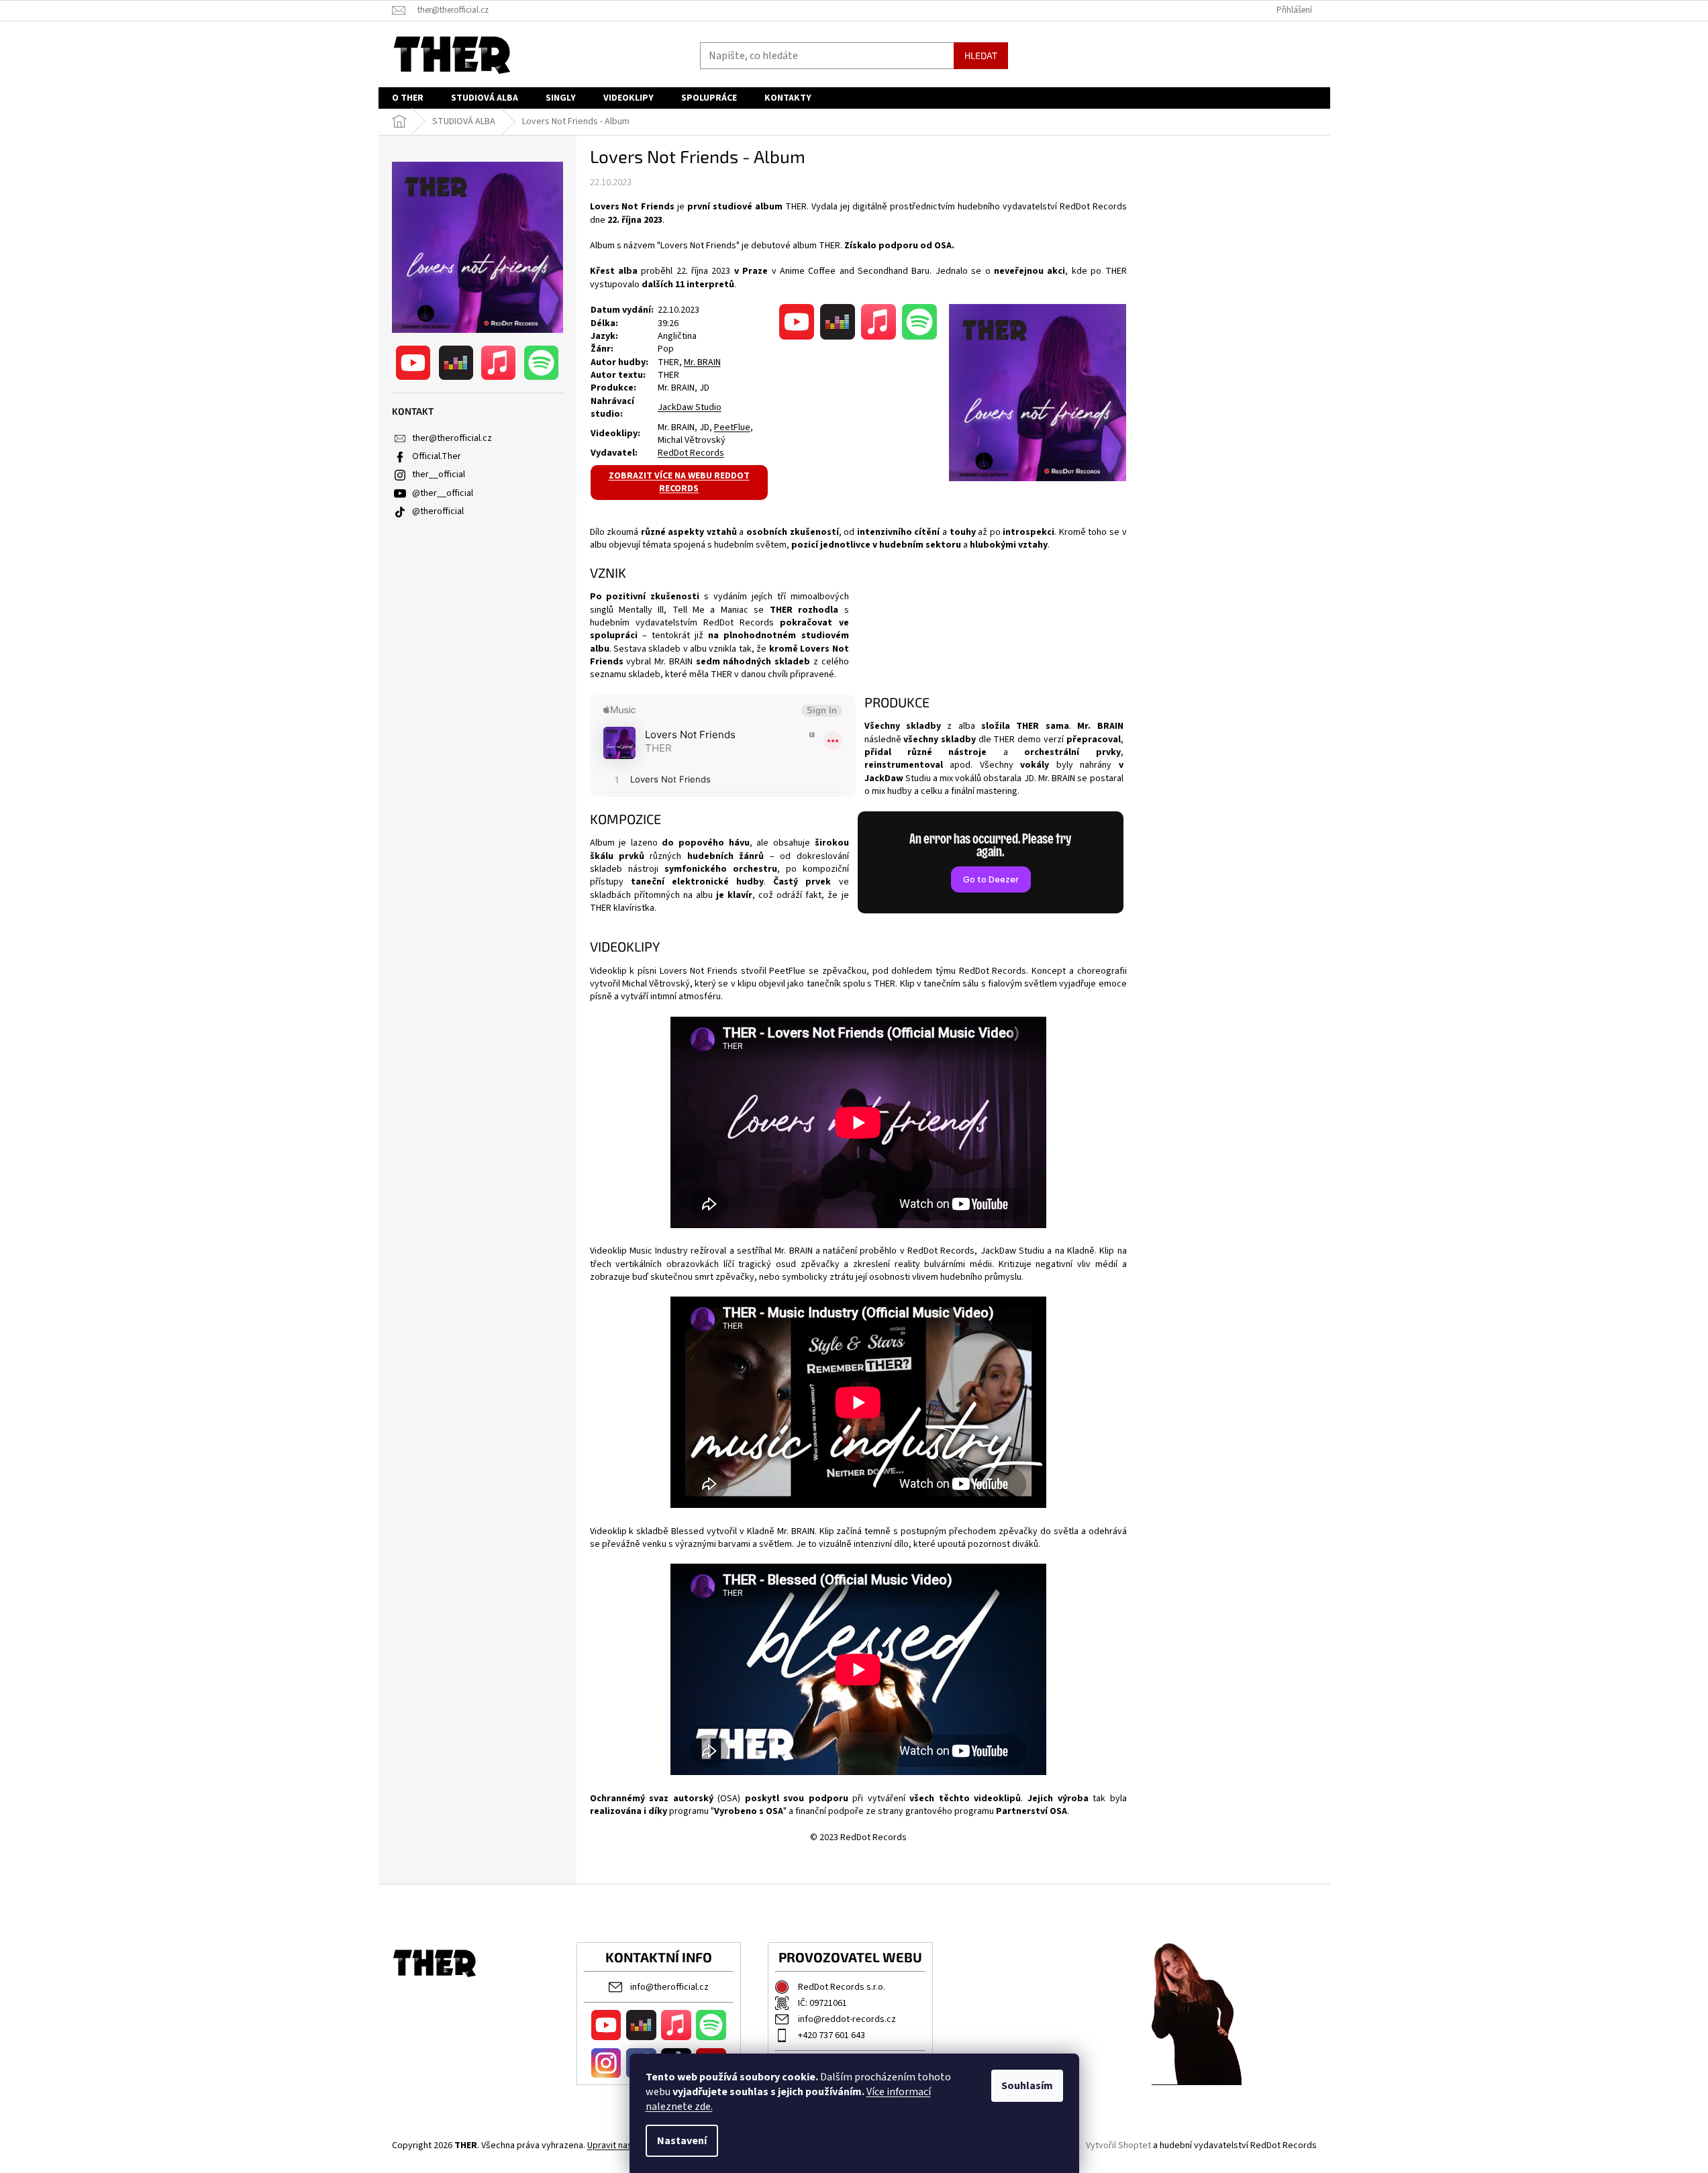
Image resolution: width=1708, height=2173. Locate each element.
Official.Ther (437, 456)
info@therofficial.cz (669, 1987)
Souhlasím (1027, 2086)
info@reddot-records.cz (847, 2019)
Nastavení (682, 2141)
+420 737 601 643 (832, 2035)
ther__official (439, 474)
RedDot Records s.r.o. (842, 1987)
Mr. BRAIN (702, 362)
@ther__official (443, 493)
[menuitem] (408, 98)
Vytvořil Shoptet (1118, 2145)
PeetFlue (732, 427)
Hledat (981, 55)
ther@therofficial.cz (452, 438)
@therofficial (438, 511)
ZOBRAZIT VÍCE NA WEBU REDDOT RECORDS (679, 482)
